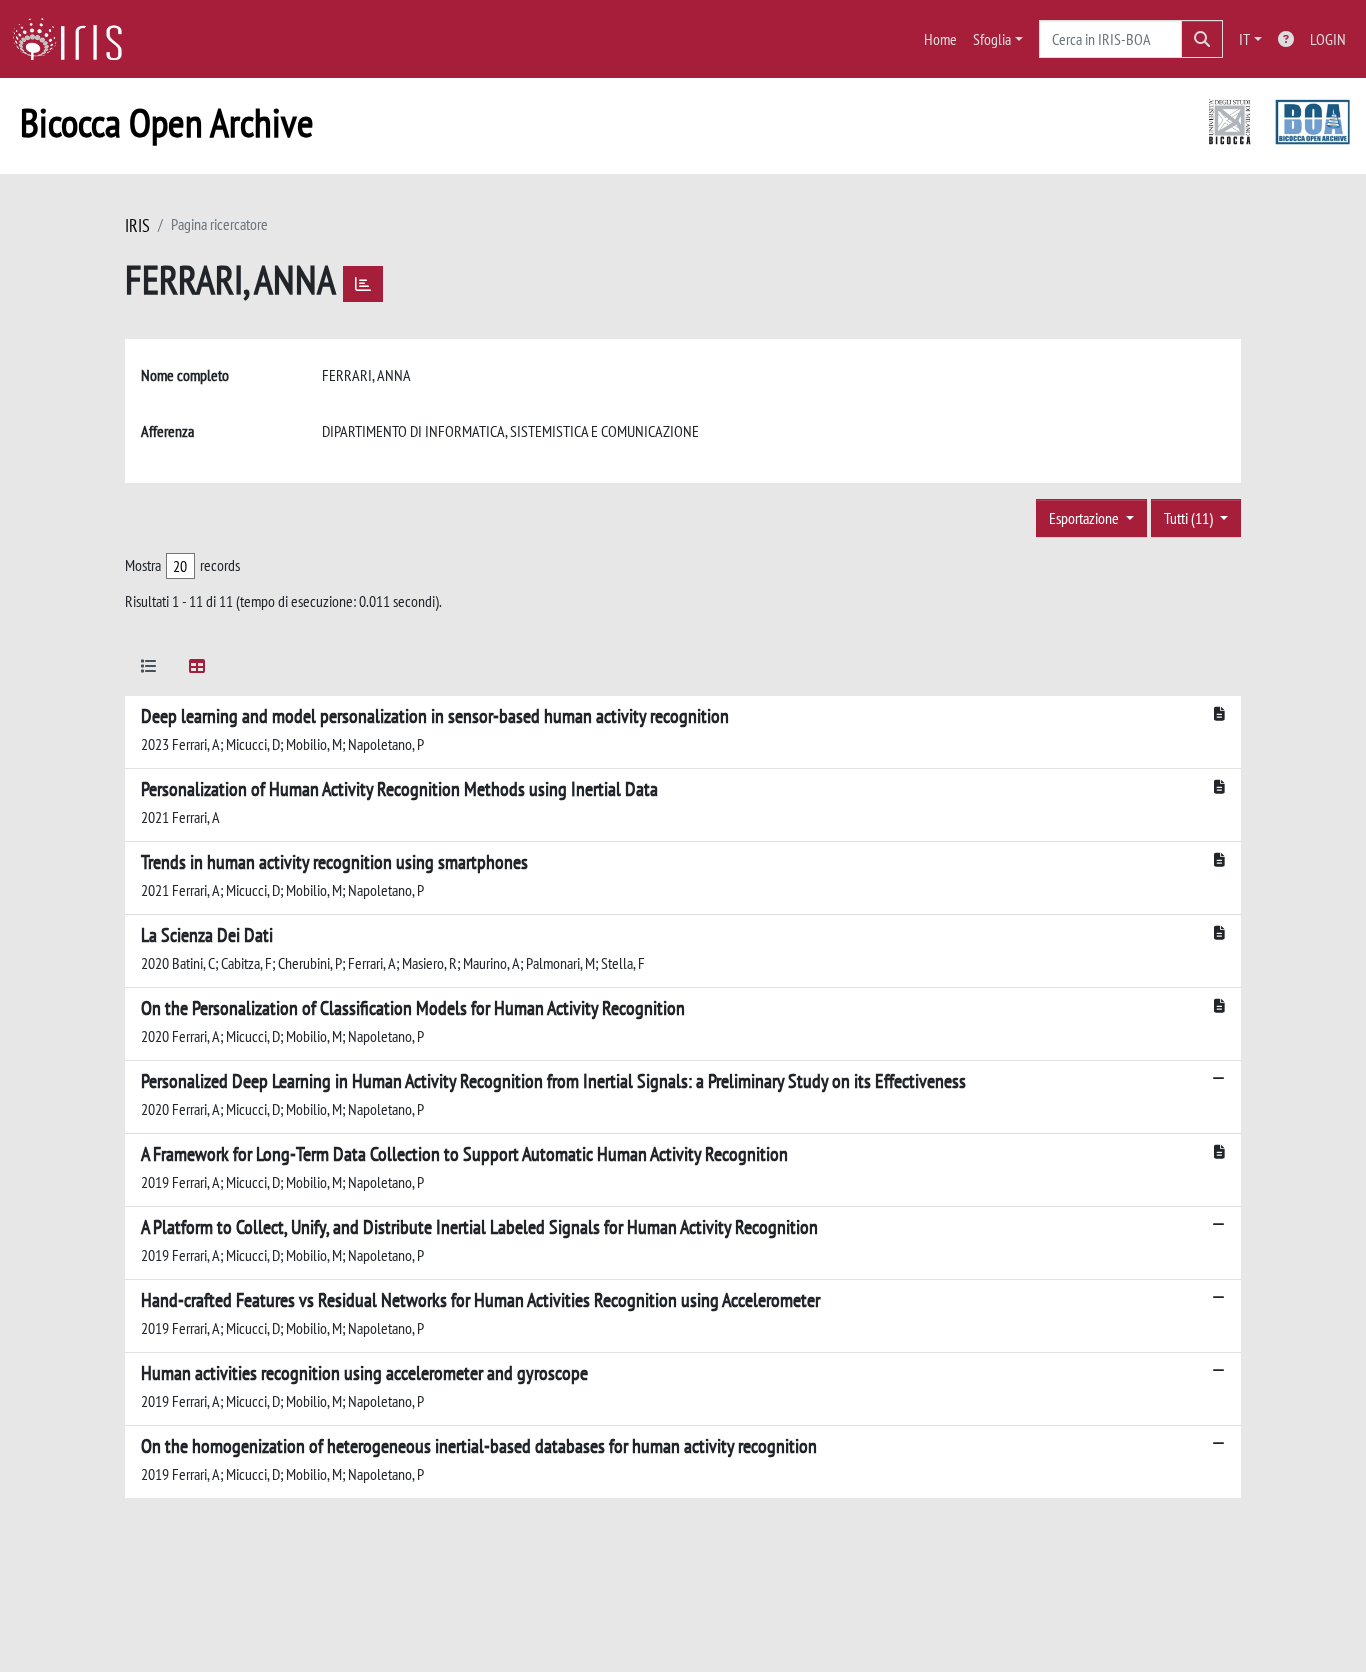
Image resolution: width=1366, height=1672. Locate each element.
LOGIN (1328, 39)
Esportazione (1085, 518)
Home (940, 39)
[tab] (149, 669)
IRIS (137, 225)
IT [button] (1244, 39)
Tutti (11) (1190, 518)
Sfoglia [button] (992, 39)
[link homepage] (75, 39)
